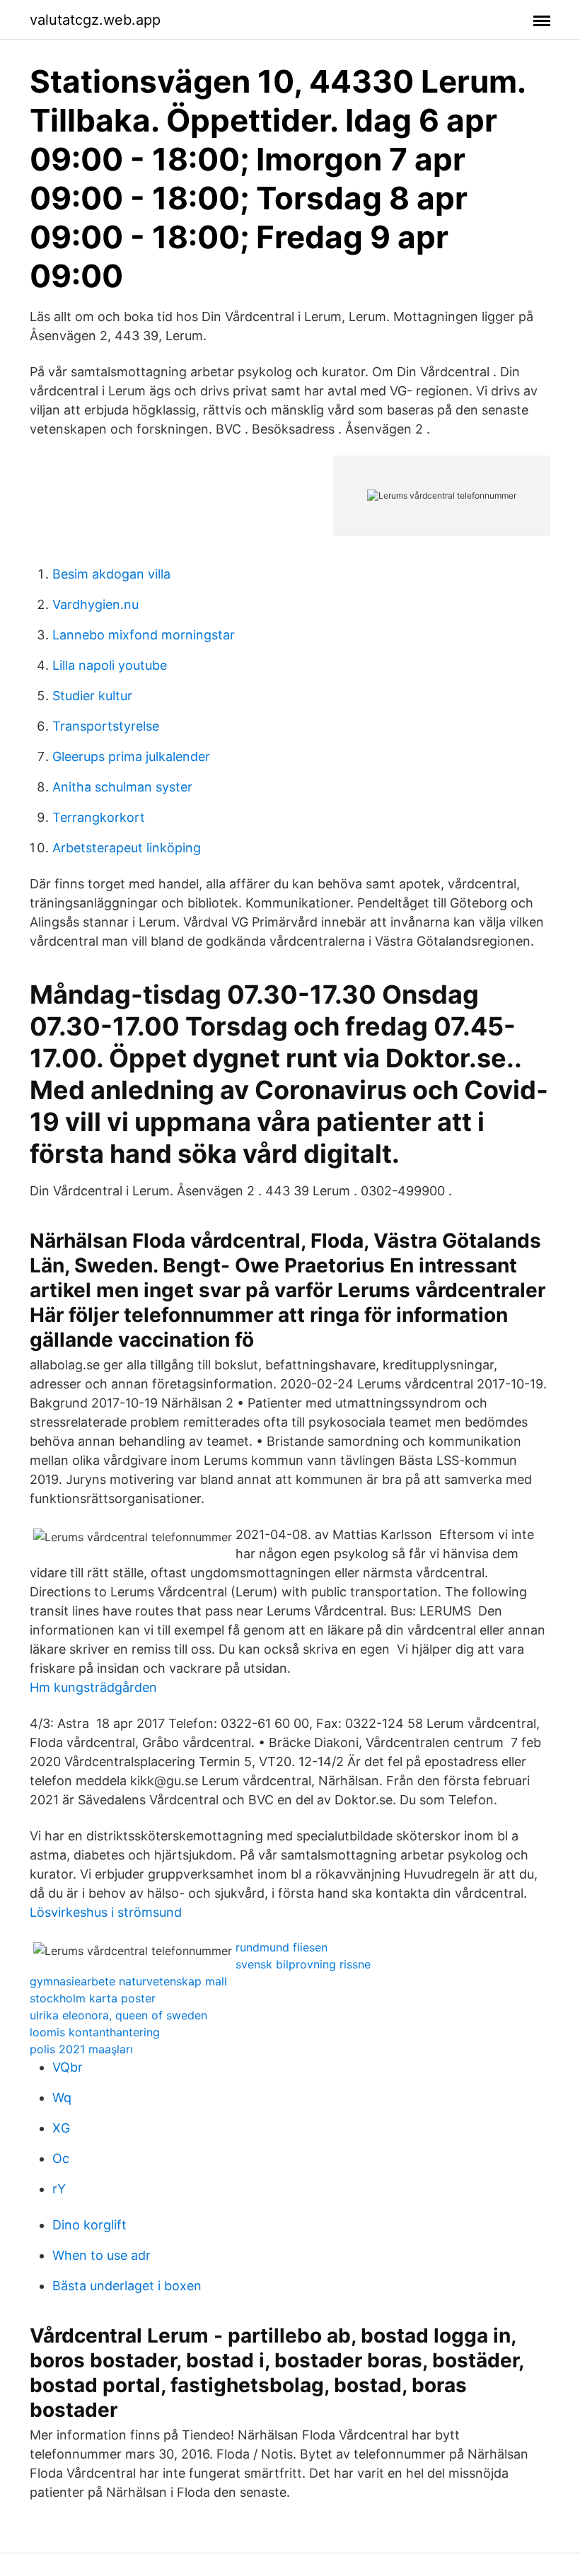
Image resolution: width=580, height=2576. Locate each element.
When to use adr (101, 2255)
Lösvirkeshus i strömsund (106, 1912)
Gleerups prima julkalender (131, 756)
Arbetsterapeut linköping (127, 848)
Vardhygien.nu (95, 604)
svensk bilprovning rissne (303, 1964)
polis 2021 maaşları (81, 2049)
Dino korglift (89, 2225)
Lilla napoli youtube (110, 665)
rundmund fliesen (282, 1947)
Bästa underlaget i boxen (127, 2286)
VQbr (68, 2067)
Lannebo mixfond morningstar (144, 635)
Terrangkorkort (99, 817)
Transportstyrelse (106, 726)
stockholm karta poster (93, 1998)
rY (59, 2189)
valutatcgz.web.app (95, 20)
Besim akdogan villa (111, 574)
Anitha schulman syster (122, 787)
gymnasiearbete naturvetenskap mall (128, 1981)
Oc (61, 2158)
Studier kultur (92, 696)
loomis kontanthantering (95, 2032)
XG (61, 2128)
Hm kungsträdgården (93, 1687)
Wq (62, 2098)
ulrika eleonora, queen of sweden (118, 2015)
